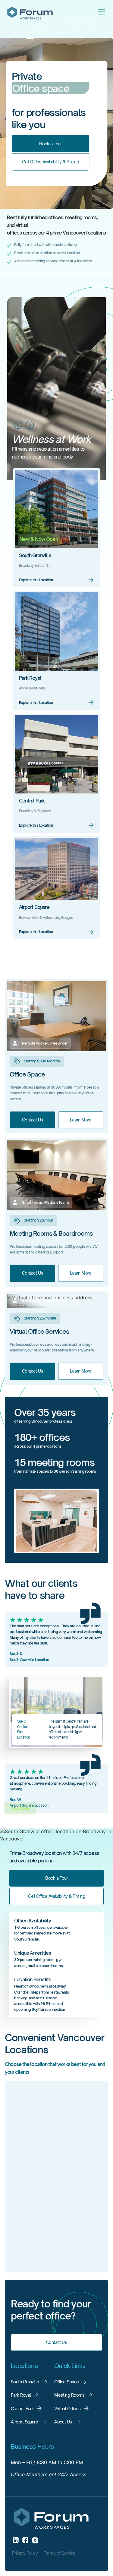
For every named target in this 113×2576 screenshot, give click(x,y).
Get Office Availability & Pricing (51, 162)
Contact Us (32, 1120)
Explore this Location (36, 580)
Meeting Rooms (69, 2395)
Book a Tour (50, 143)
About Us (63, 2422)
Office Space (66, 2382)
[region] (56, 2179)
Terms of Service (60, 2553)
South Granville (35, 555)
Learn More (81, 1120)
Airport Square (34, 907)
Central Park (32, 801)
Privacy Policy (25, 2553)
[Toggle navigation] (102, 12)
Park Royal (30, 678)
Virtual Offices (67, 2409)
